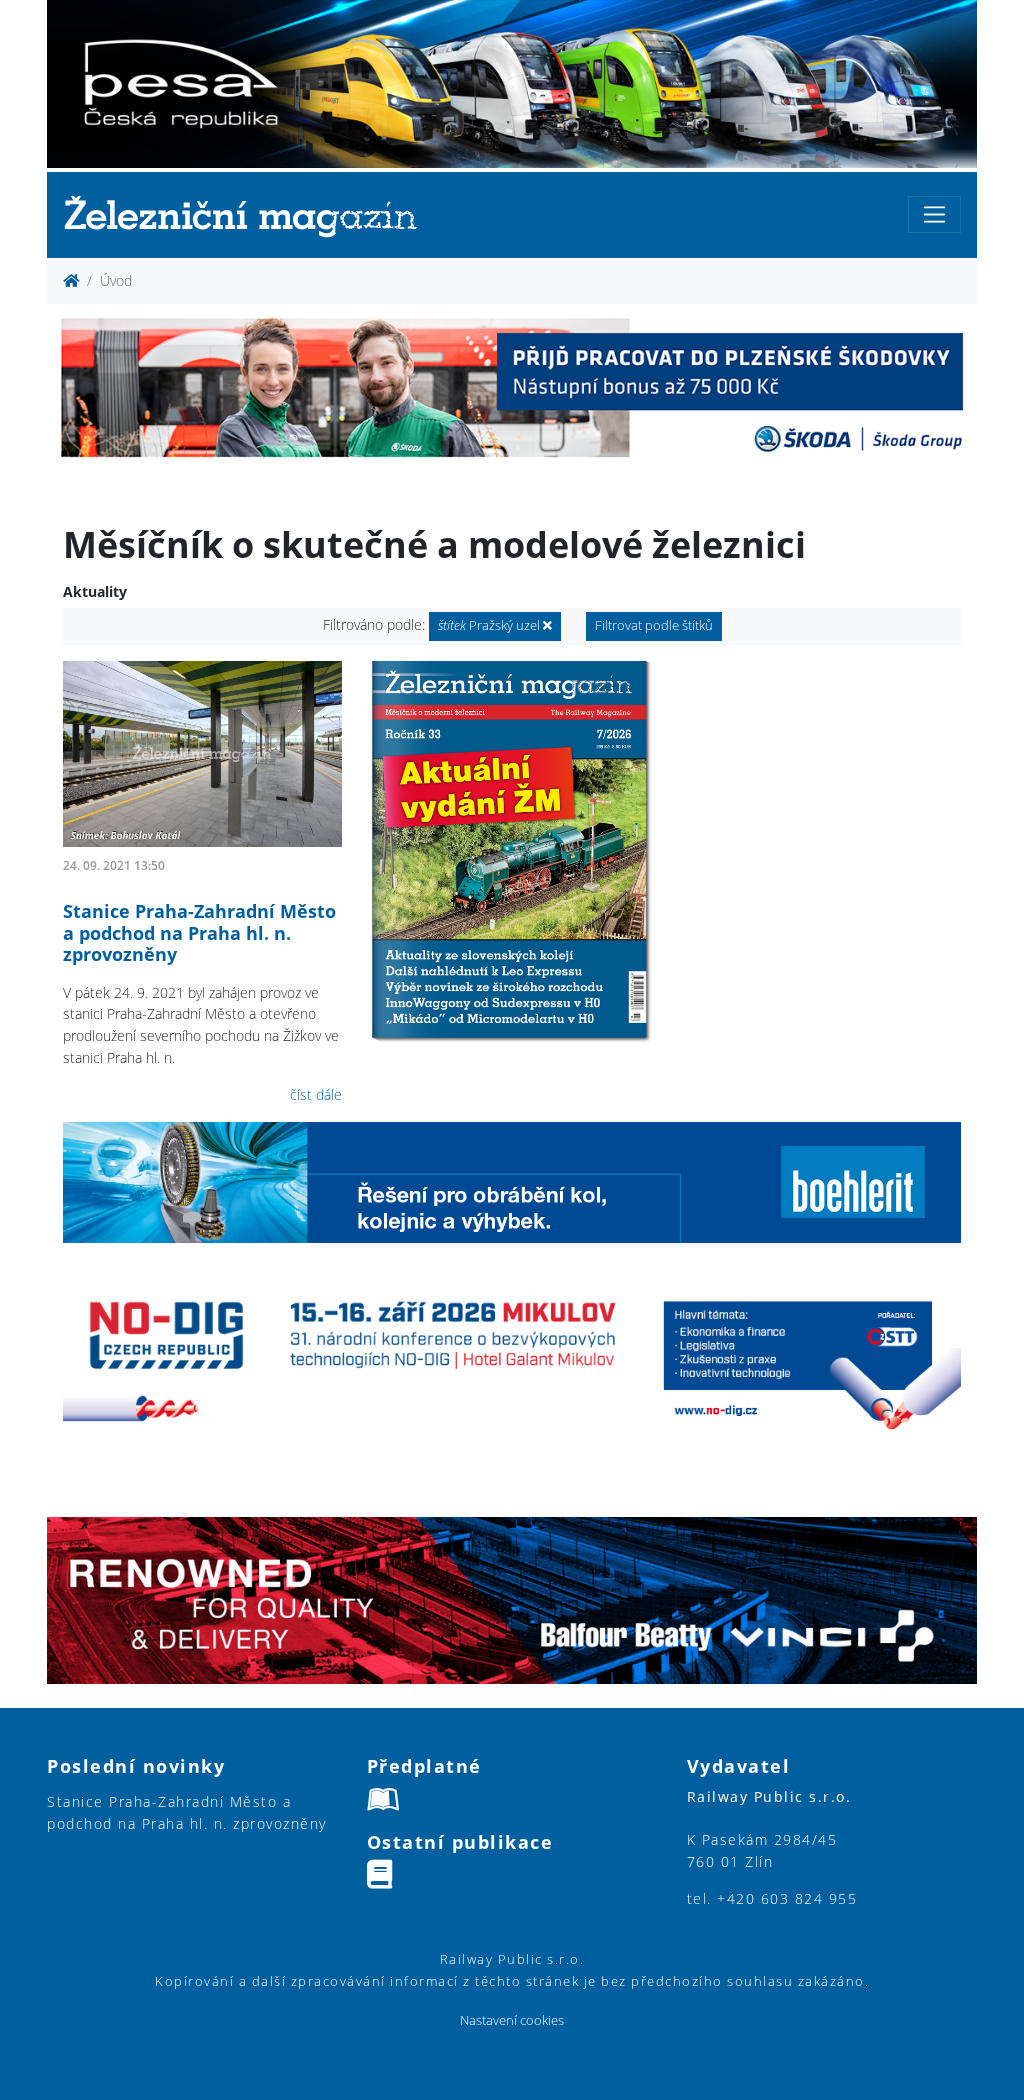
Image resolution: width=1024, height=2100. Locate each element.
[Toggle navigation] (934, 214)
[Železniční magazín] (249, 215)
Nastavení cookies (512, 2020)
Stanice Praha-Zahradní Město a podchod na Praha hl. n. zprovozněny (199, 932)
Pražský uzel (490, 625)
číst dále (316, 1094)
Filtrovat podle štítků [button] (654, 625)
